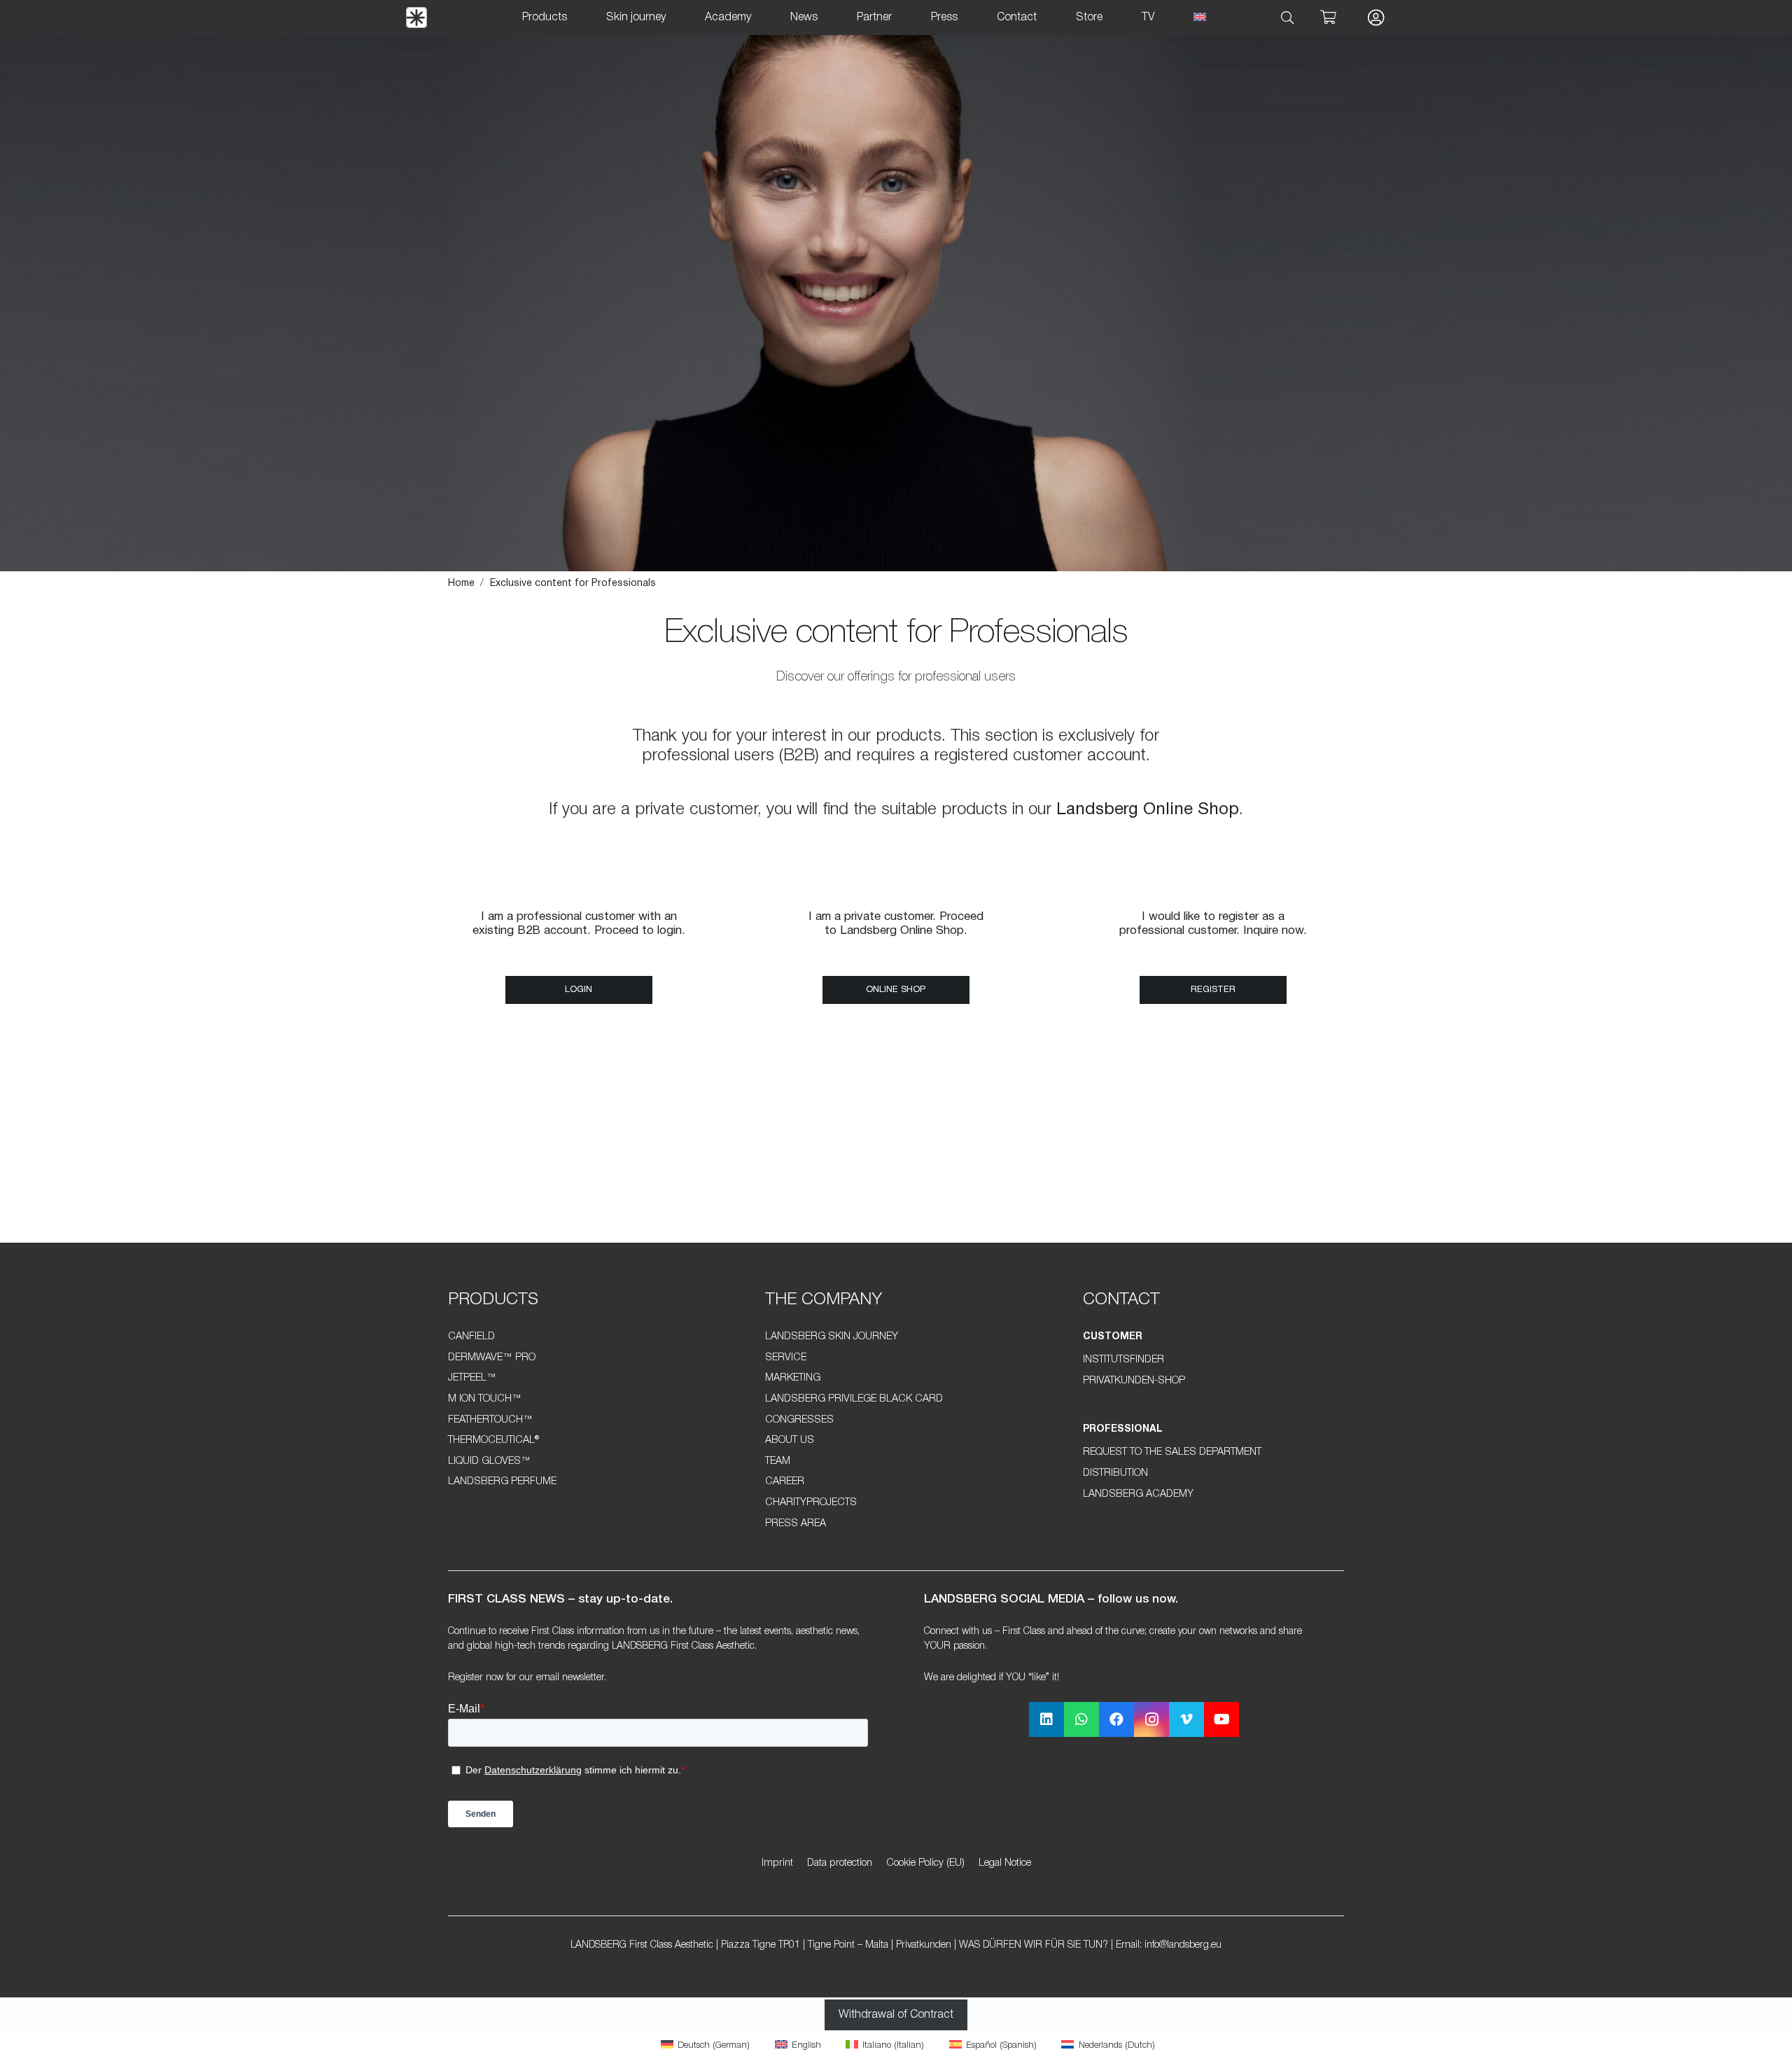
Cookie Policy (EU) (925, 1863)
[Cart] (1328, 18)
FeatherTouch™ (490, 1420)
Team (778, 1461)
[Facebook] (1116, 1719)
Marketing (793, 1378)
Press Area (796, 1524)
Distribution (1115, 1473)
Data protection (840, 1863)
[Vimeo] (1186, 1719)
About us (790, 1440)
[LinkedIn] (1046, 1719)
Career (785, 1482)
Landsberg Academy (1138, 1494)
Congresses (799, 1420)
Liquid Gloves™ (489, 1461)
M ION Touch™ (485, 1399)
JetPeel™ (472, 1378)
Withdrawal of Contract (896, 2015)
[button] (1288, 18)
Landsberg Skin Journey (832, 1337)
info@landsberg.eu (1183, 1945)
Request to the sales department (1172, 1452)
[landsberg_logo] (416, 18)
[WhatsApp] (1081, 1719)
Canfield (471, 1337)
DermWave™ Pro (492, 1358)
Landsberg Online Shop (1148, 810)
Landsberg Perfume (502, 1482)
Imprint (777, 1863)
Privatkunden (924, 1945)
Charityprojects (811, 1503)
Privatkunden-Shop (1134, 1381)
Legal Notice (1005, 1863)
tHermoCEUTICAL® (493, 1440)
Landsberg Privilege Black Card (854, 1399)
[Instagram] (1151, 1719)
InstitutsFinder (1123, 1360)
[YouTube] (1221, 1719)
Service (786, 1358)
